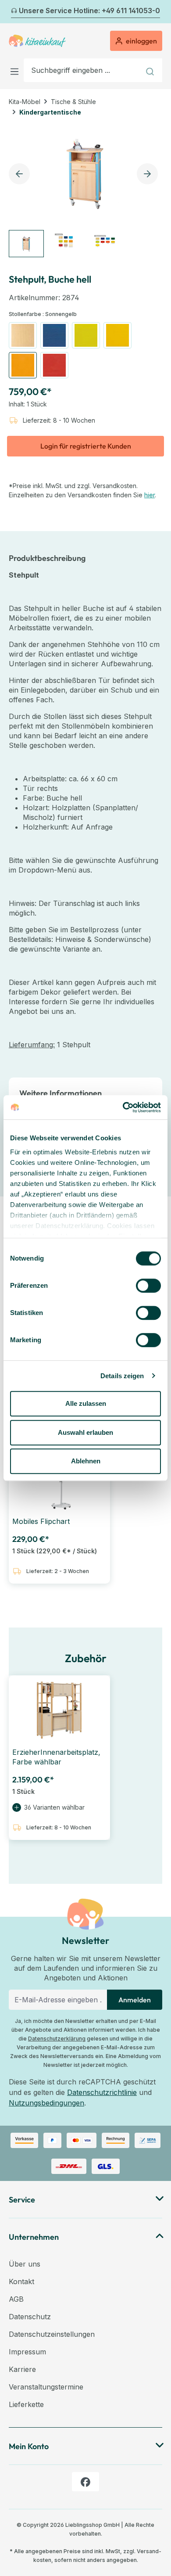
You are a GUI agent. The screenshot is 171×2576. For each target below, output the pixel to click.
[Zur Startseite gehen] (37, 41)
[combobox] (82, 70)
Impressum (27, 2352)
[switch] (148, 1286)
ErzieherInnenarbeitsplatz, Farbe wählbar (56, 1757)
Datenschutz (30, 2317)
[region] (85, 191)
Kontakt (21, 2281)
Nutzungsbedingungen (46, 2103)
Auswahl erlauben (85, 1432)
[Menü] (16, 70)
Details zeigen (122, 1376)
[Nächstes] (157, 12)
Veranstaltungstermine (46, 2387)
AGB (16, 2299)
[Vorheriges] (14, 12)
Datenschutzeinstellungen (52, 2334)
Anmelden (135, 2000)
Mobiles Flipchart (41, 1521)
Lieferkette (26, 2404)
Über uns (25, 2264)
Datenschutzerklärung (57, 2039)
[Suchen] (151, 70)
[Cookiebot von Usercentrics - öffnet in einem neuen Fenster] (123, 1107)
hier (150, 495)
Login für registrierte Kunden (86, 446)
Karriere (22, 2369)
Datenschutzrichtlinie (102, 2092)
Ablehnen (86, 1461)
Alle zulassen (86, 1403)
